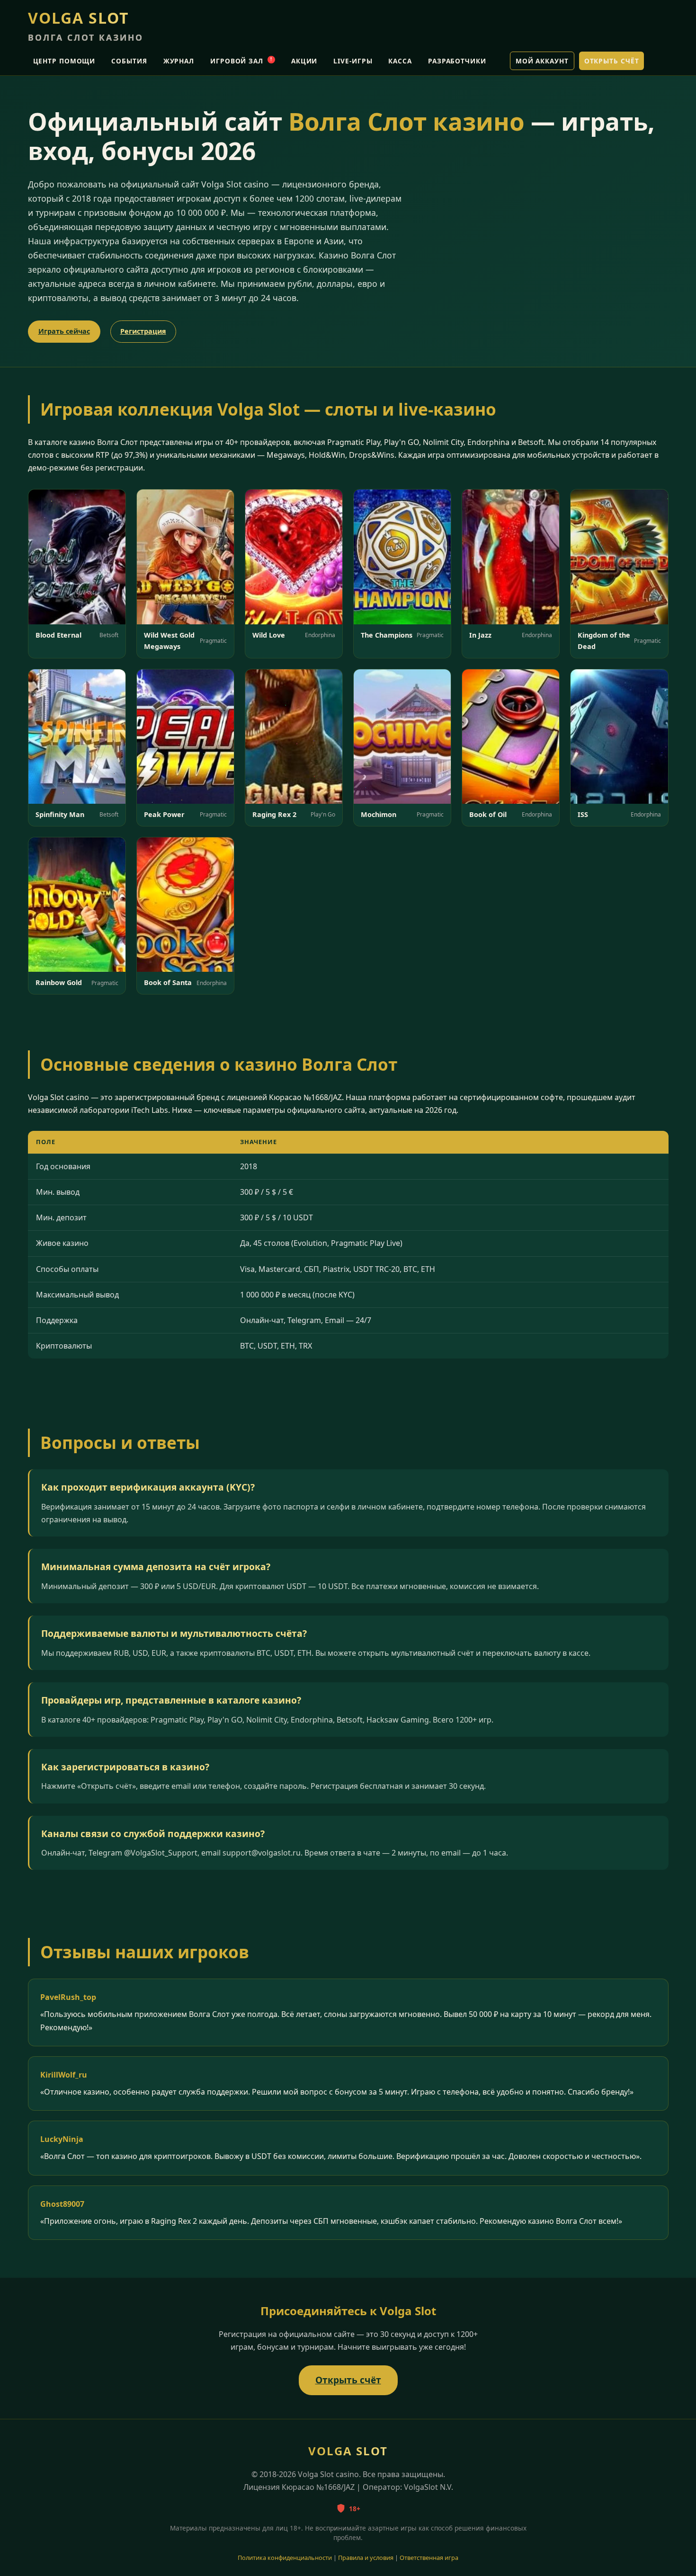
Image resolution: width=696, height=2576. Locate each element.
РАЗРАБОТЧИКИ (457, 61)
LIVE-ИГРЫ (353, 61)
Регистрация (143, 331)
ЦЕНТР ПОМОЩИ (64, 61)
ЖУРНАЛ (179, 61)
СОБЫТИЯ (129, 61)
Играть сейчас (64, 331)
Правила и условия (366, 2558)
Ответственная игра (429, 2558)
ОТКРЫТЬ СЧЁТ (612, 61)
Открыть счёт (348, 2380)
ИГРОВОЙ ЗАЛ (241, 61)
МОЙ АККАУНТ (542, 61)
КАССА (400, 61)
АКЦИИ (304, 61)
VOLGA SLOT (86, 25)
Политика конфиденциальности (285, 2558)
